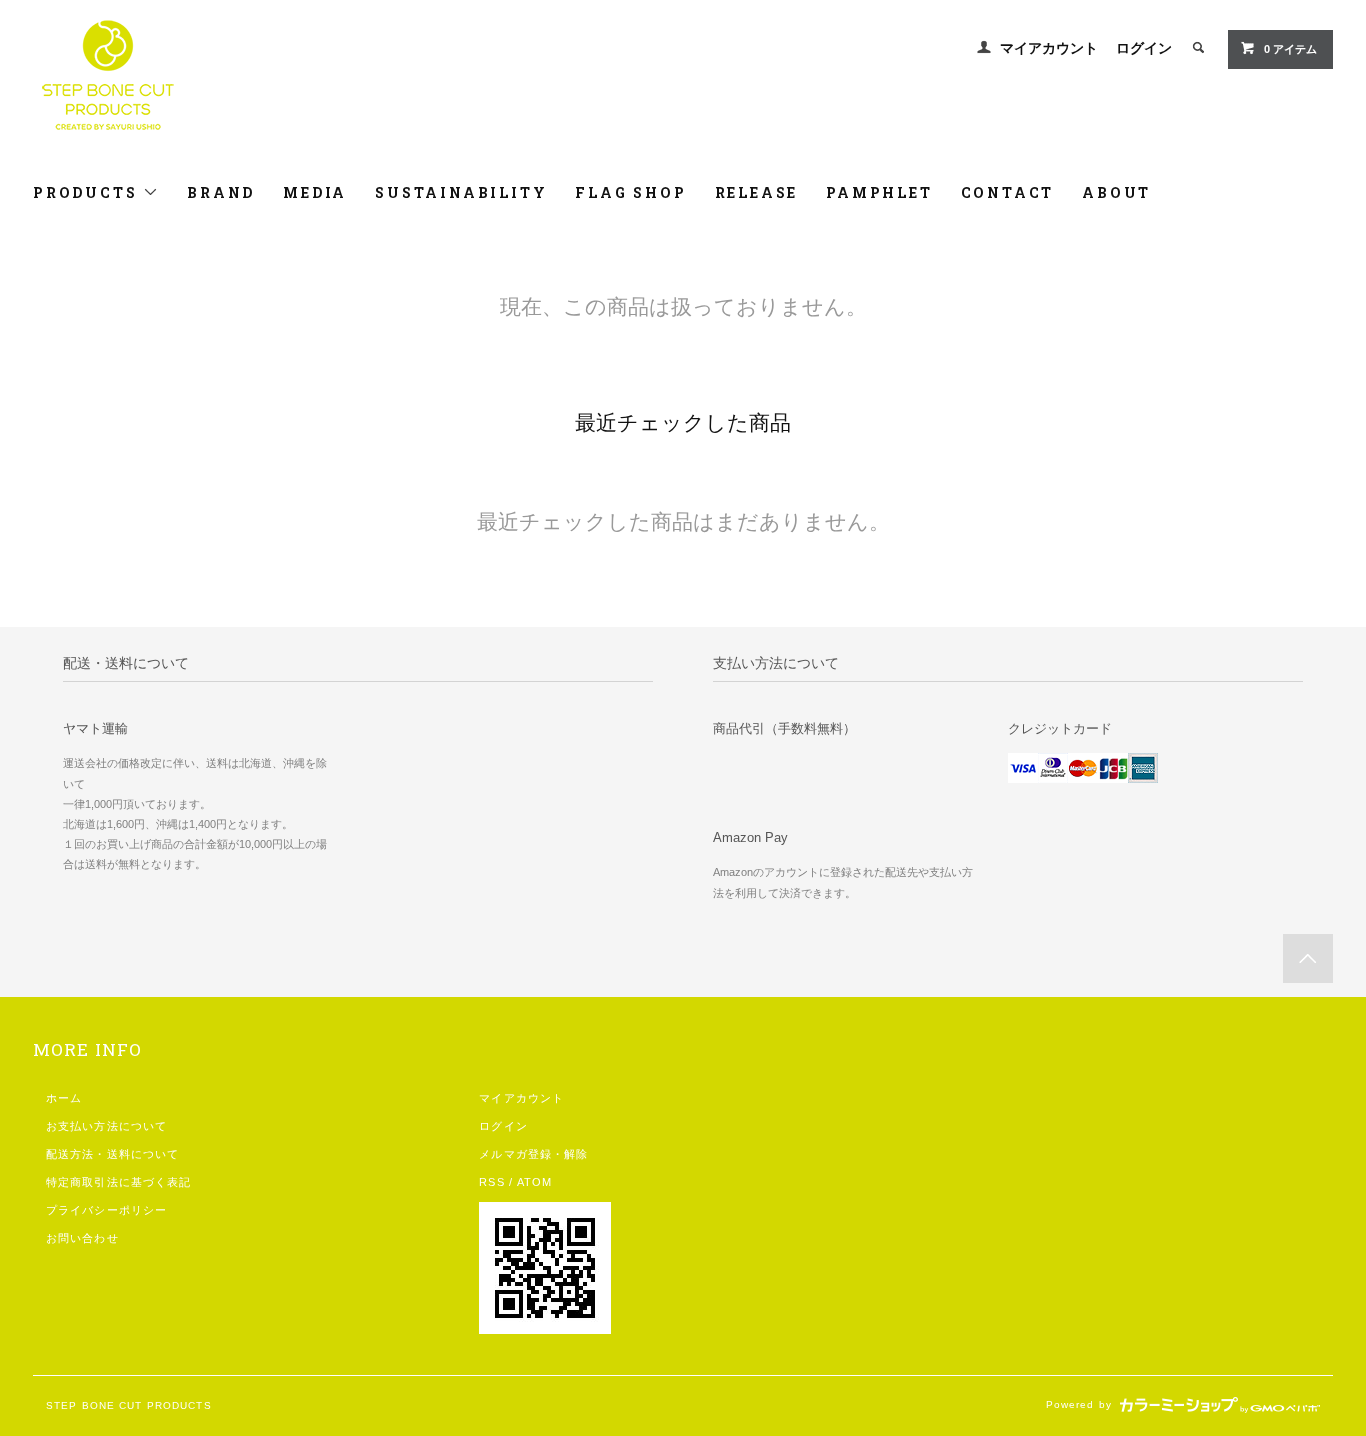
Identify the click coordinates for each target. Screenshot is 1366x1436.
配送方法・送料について (112, 1154)
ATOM (534, 1182)
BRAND (221, 192)
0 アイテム (1290, 49)
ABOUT (1116, 192)
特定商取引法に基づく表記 (118, 1182)
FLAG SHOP (630, 192)
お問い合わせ (82, 1238)
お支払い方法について (106, 1126)
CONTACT (1008, 192)
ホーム (64, 1098)
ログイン (1144, 48)
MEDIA (315, 192)
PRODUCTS (88, 192)
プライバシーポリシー (106, 1210)
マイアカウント (1049, 48)
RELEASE (757, 192)
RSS (491, 1182)
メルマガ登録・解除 (533, 1154)
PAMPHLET (879, 192)
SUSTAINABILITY (461, 192)
